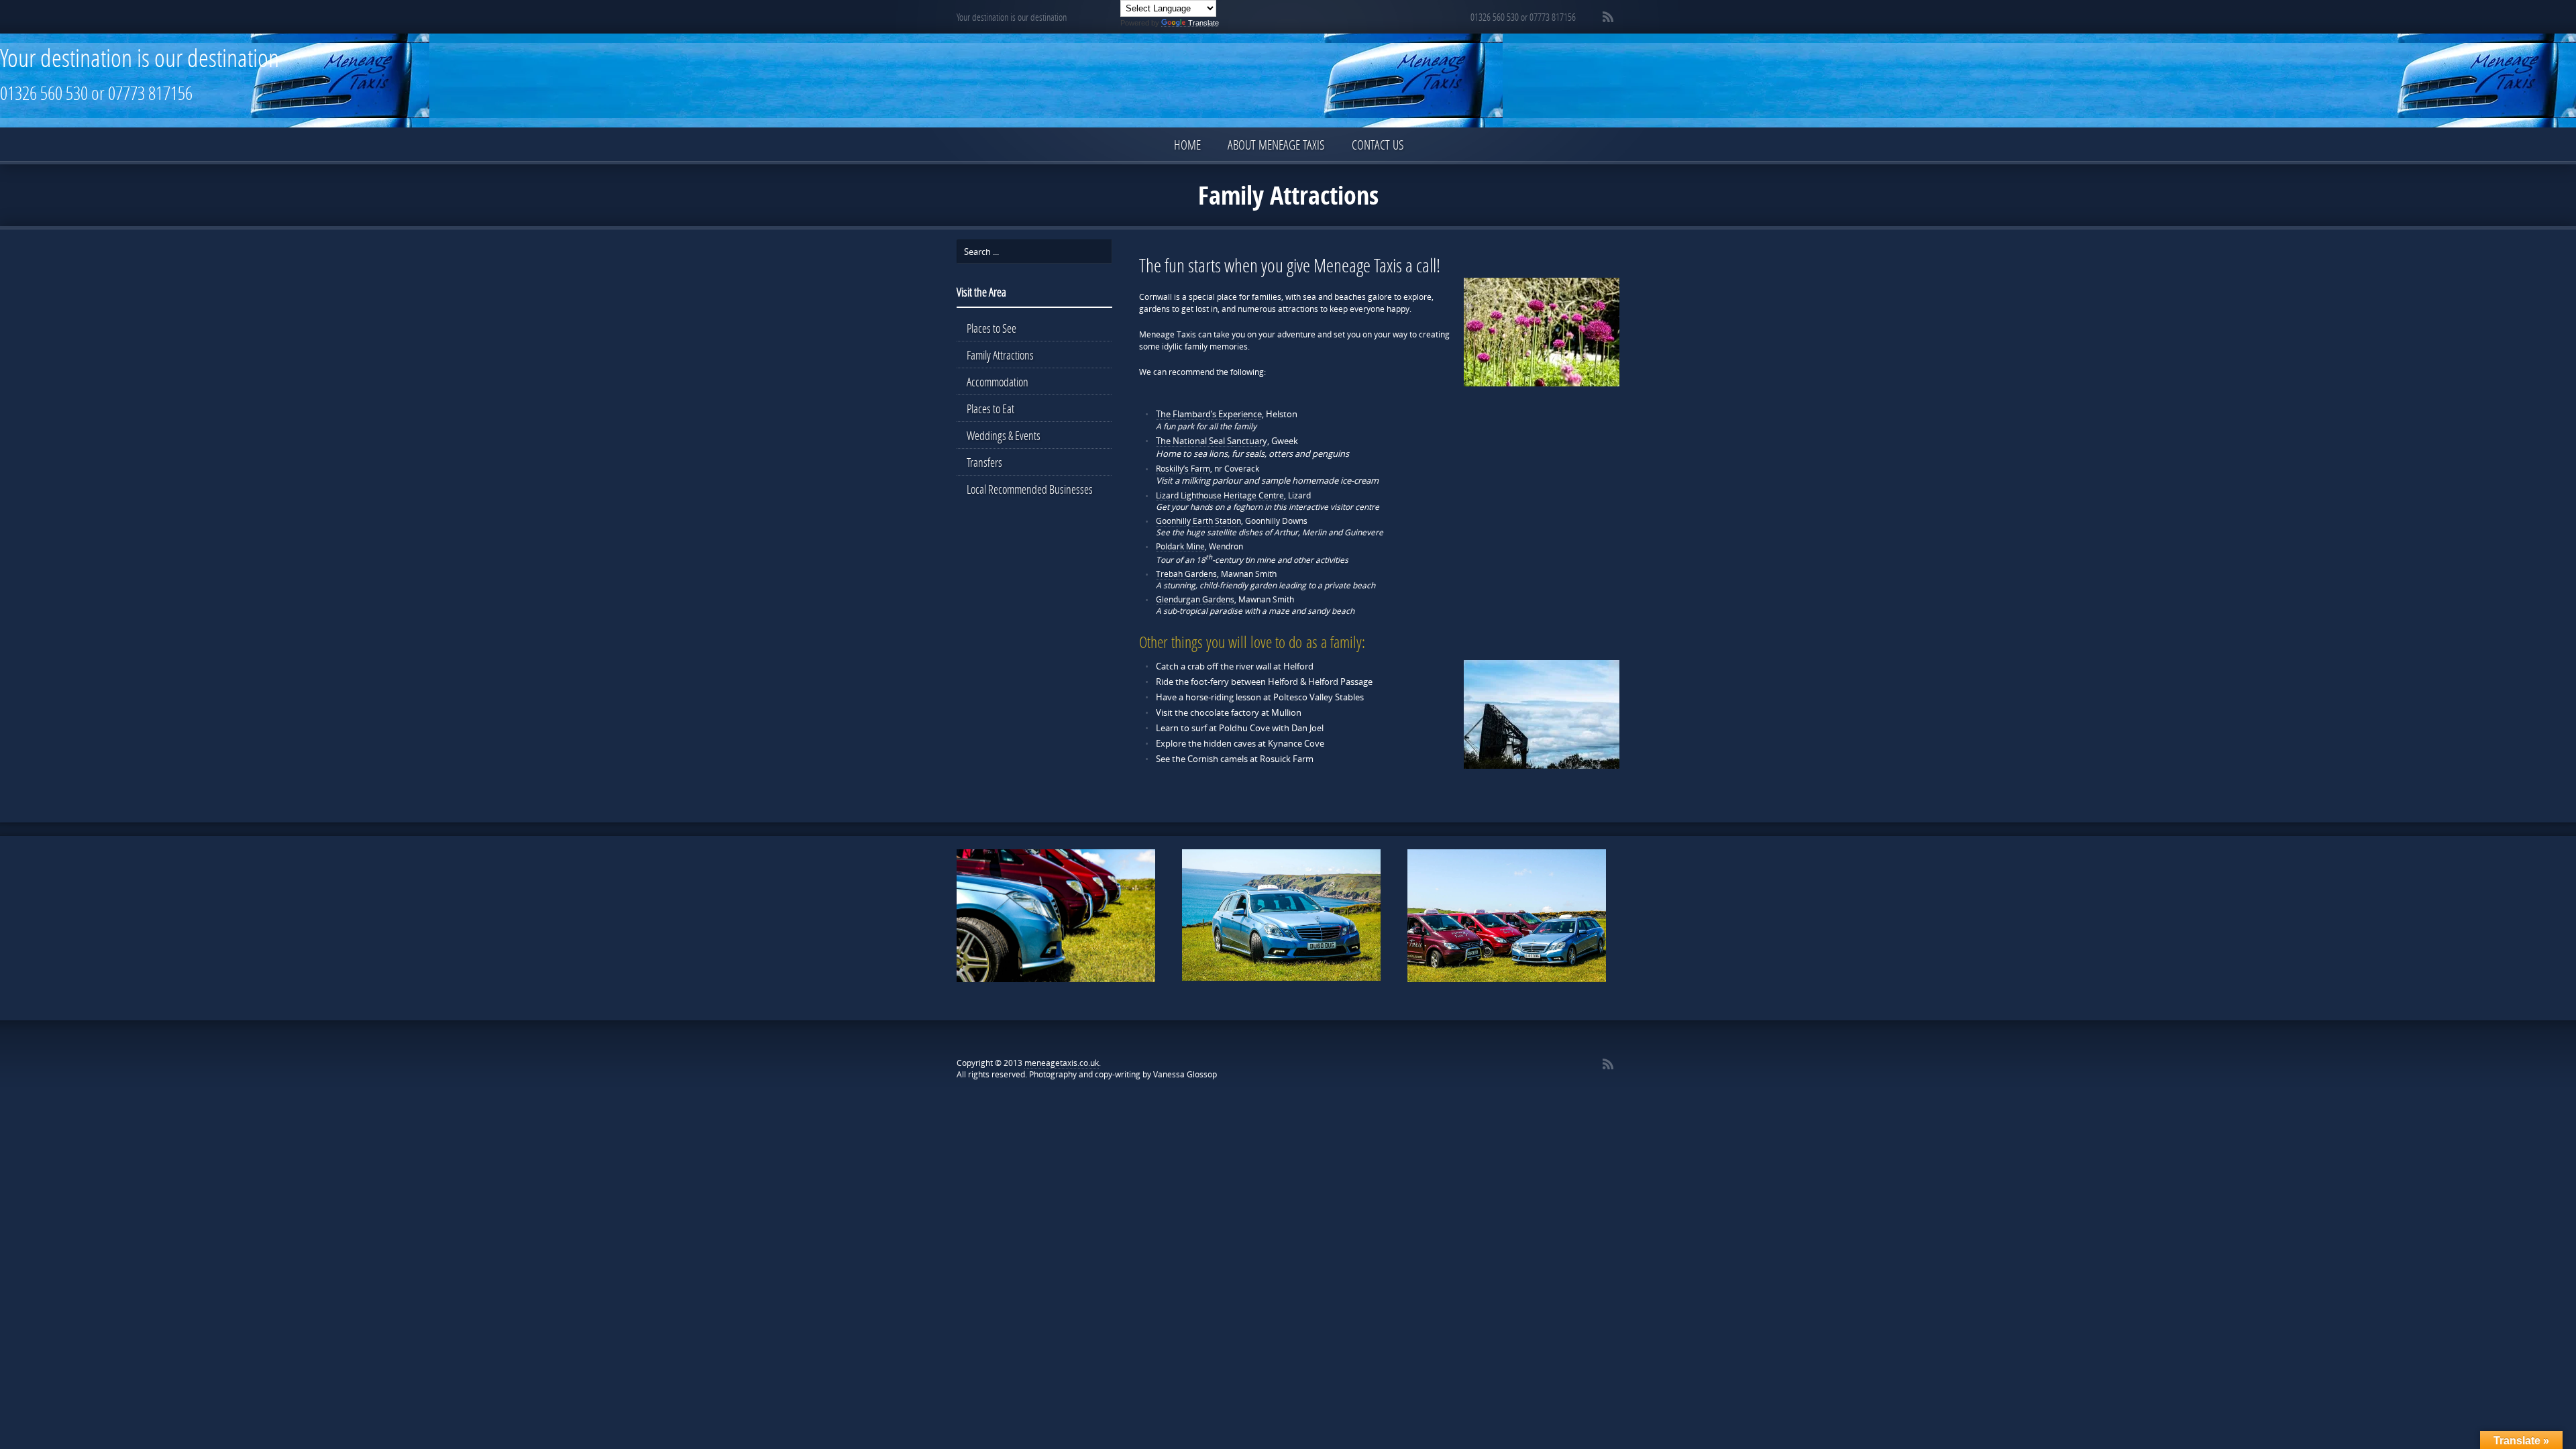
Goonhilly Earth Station (1198, 521)
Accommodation (998, 382)
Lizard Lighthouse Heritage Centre (1220, 495)
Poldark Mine (1180, 546)
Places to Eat (990, 409)
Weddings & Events (1004, 435)
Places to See (991, 328)
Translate (1203, 23)
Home (1187, 145)
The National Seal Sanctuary (1212, 441)
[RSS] (1608, 17)
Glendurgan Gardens (1195, 599)
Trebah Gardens (1186, 574)
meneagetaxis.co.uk (1062, 1063)
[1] (968, 971)
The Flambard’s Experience (1209, 414)
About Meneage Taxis (1276, 145)
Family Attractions (1000, 355)
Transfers (984, 462)
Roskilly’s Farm (1183, 469)
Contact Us (1378, 145)
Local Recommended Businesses (1030, 489)
